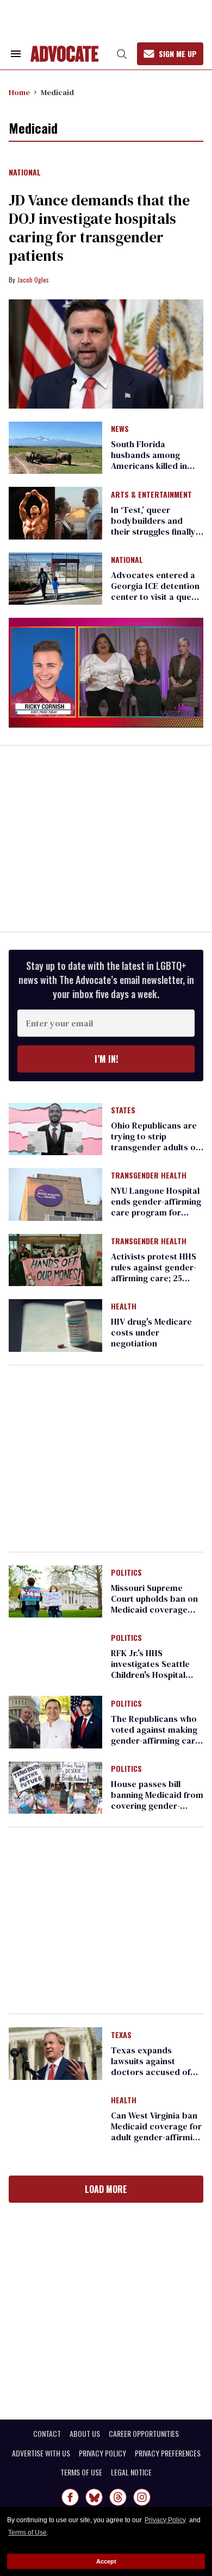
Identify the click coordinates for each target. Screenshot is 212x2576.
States (123, 1111)
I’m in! (106, 1059)
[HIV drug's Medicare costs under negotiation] (55, 1325)
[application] (106, 672)
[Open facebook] (70, 2497)
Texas (121, 2035)
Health (124, 1307)
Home (19, 92)
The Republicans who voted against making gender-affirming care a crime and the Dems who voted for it (155, 1740)
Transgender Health (149, 1176)
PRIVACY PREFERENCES (168, 2453)
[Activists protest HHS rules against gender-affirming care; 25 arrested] (55, 1259)
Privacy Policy (165, 2520)
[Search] (122, 54)
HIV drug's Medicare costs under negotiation (151, 1332)
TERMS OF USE (81, 2472)
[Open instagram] (142, 2497)
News (120, 429)
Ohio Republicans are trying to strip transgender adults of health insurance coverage (155, 1147)
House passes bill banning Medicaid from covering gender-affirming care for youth (157, 1806)
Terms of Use (27, 2533)
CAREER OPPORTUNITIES (144, 2434)
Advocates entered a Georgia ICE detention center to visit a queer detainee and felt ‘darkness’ (155, 597)
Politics (126, 1573)
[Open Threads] (118, 2497)
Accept (106, 2561)
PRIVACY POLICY (102, 2453)
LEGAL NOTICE (131, 2472)
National (25, 173)
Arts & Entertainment (151, 495)
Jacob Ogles (33, 280)
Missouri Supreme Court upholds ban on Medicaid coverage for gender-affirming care (154, 1609)
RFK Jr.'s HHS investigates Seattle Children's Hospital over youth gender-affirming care (150, 1675)
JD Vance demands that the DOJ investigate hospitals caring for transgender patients (99, 228)
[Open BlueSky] (94, 2497)
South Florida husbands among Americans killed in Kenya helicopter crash (149, 466)
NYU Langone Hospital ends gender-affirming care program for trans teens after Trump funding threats (156, 1212)
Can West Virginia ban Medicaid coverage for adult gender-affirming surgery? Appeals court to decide (157, 2137)
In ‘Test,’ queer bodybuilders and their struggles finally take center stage (153, 526)
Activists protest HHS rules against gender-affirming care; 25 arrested (154, 1273)
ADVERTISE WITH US (41, 2453)
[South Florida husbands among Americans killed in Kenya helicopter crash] (55, 447)
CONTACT (47, 2434)
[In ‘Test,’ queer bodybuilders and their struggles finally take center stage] (55, 512)
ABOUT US (85, 2434)
